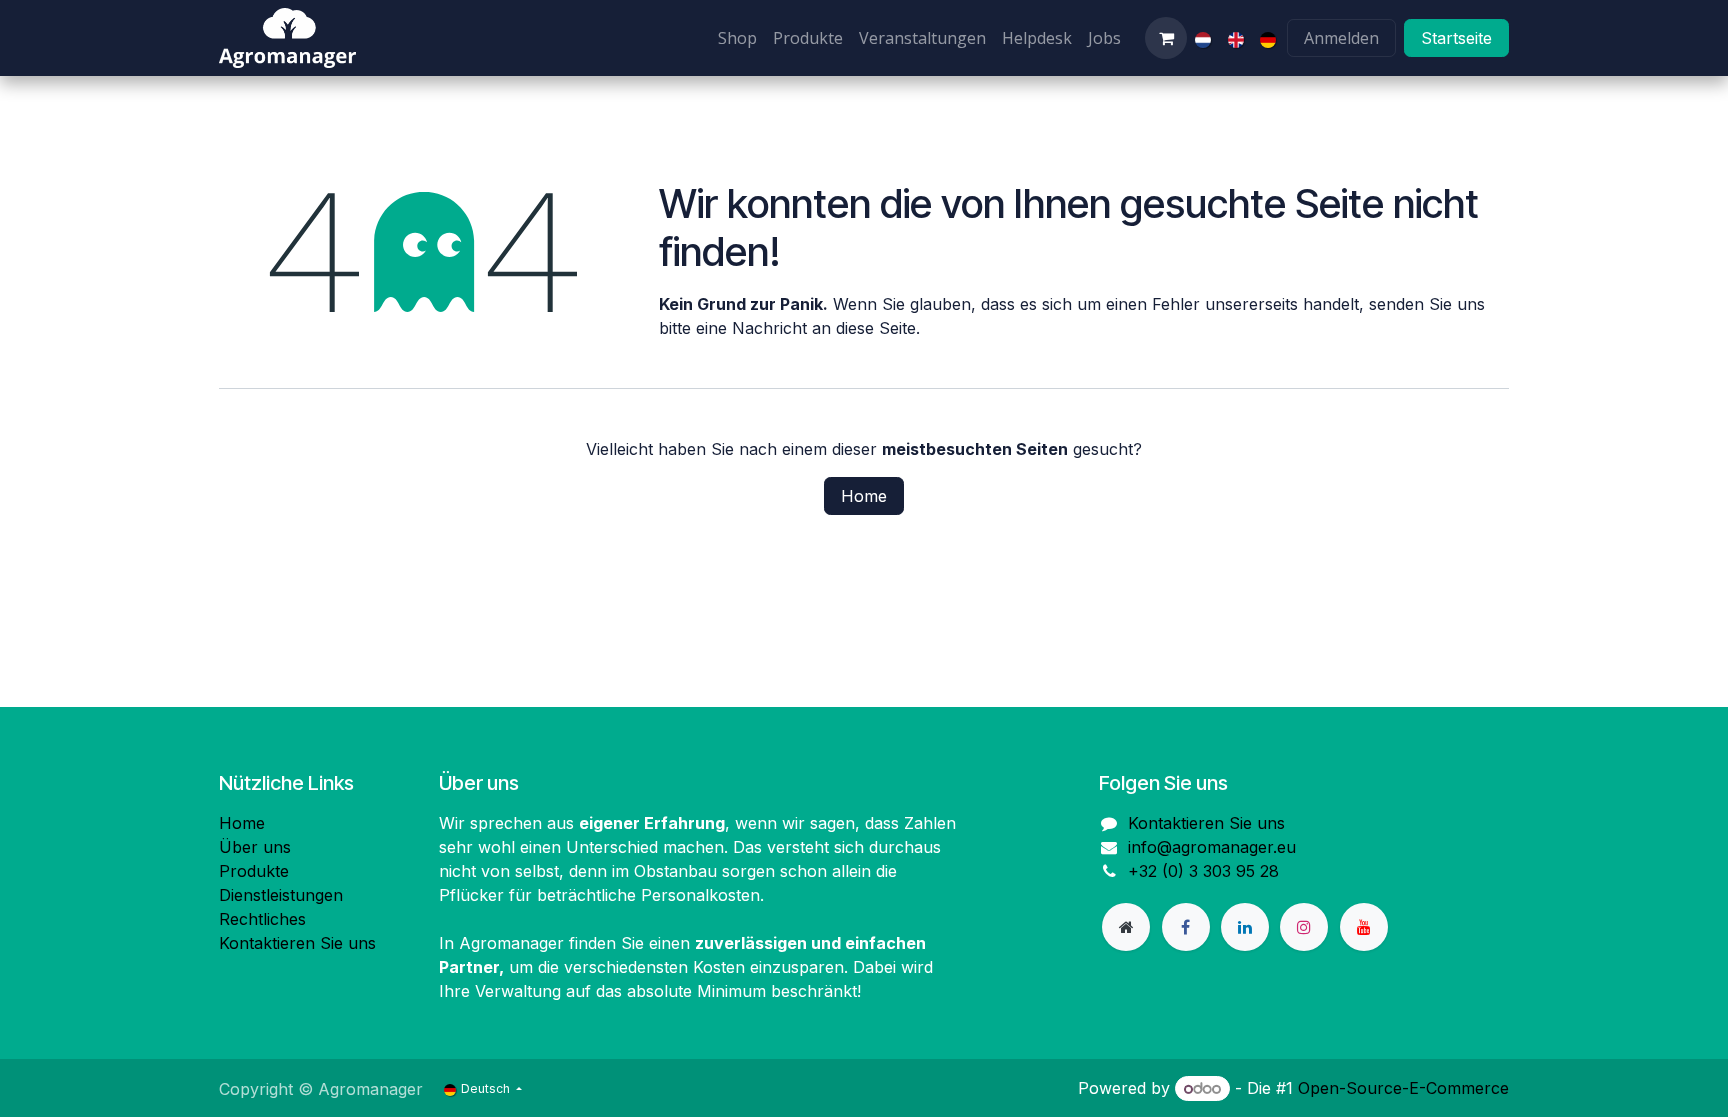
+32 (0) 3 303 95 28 (1203, 871)
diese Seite (876, 328)
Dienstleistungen (281, 895)
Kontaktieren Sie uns (297, 943)
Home (864, 496)
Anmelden (1341, 38)
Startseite (1456, 38)
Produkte (254, 871)
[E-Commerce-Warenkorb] (1166, 38)
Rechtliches (262, 919)
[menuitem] (737, 38)
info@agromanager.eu (1212, 847)
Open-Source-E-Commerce (1403, 1088)
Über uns (255, 847)
